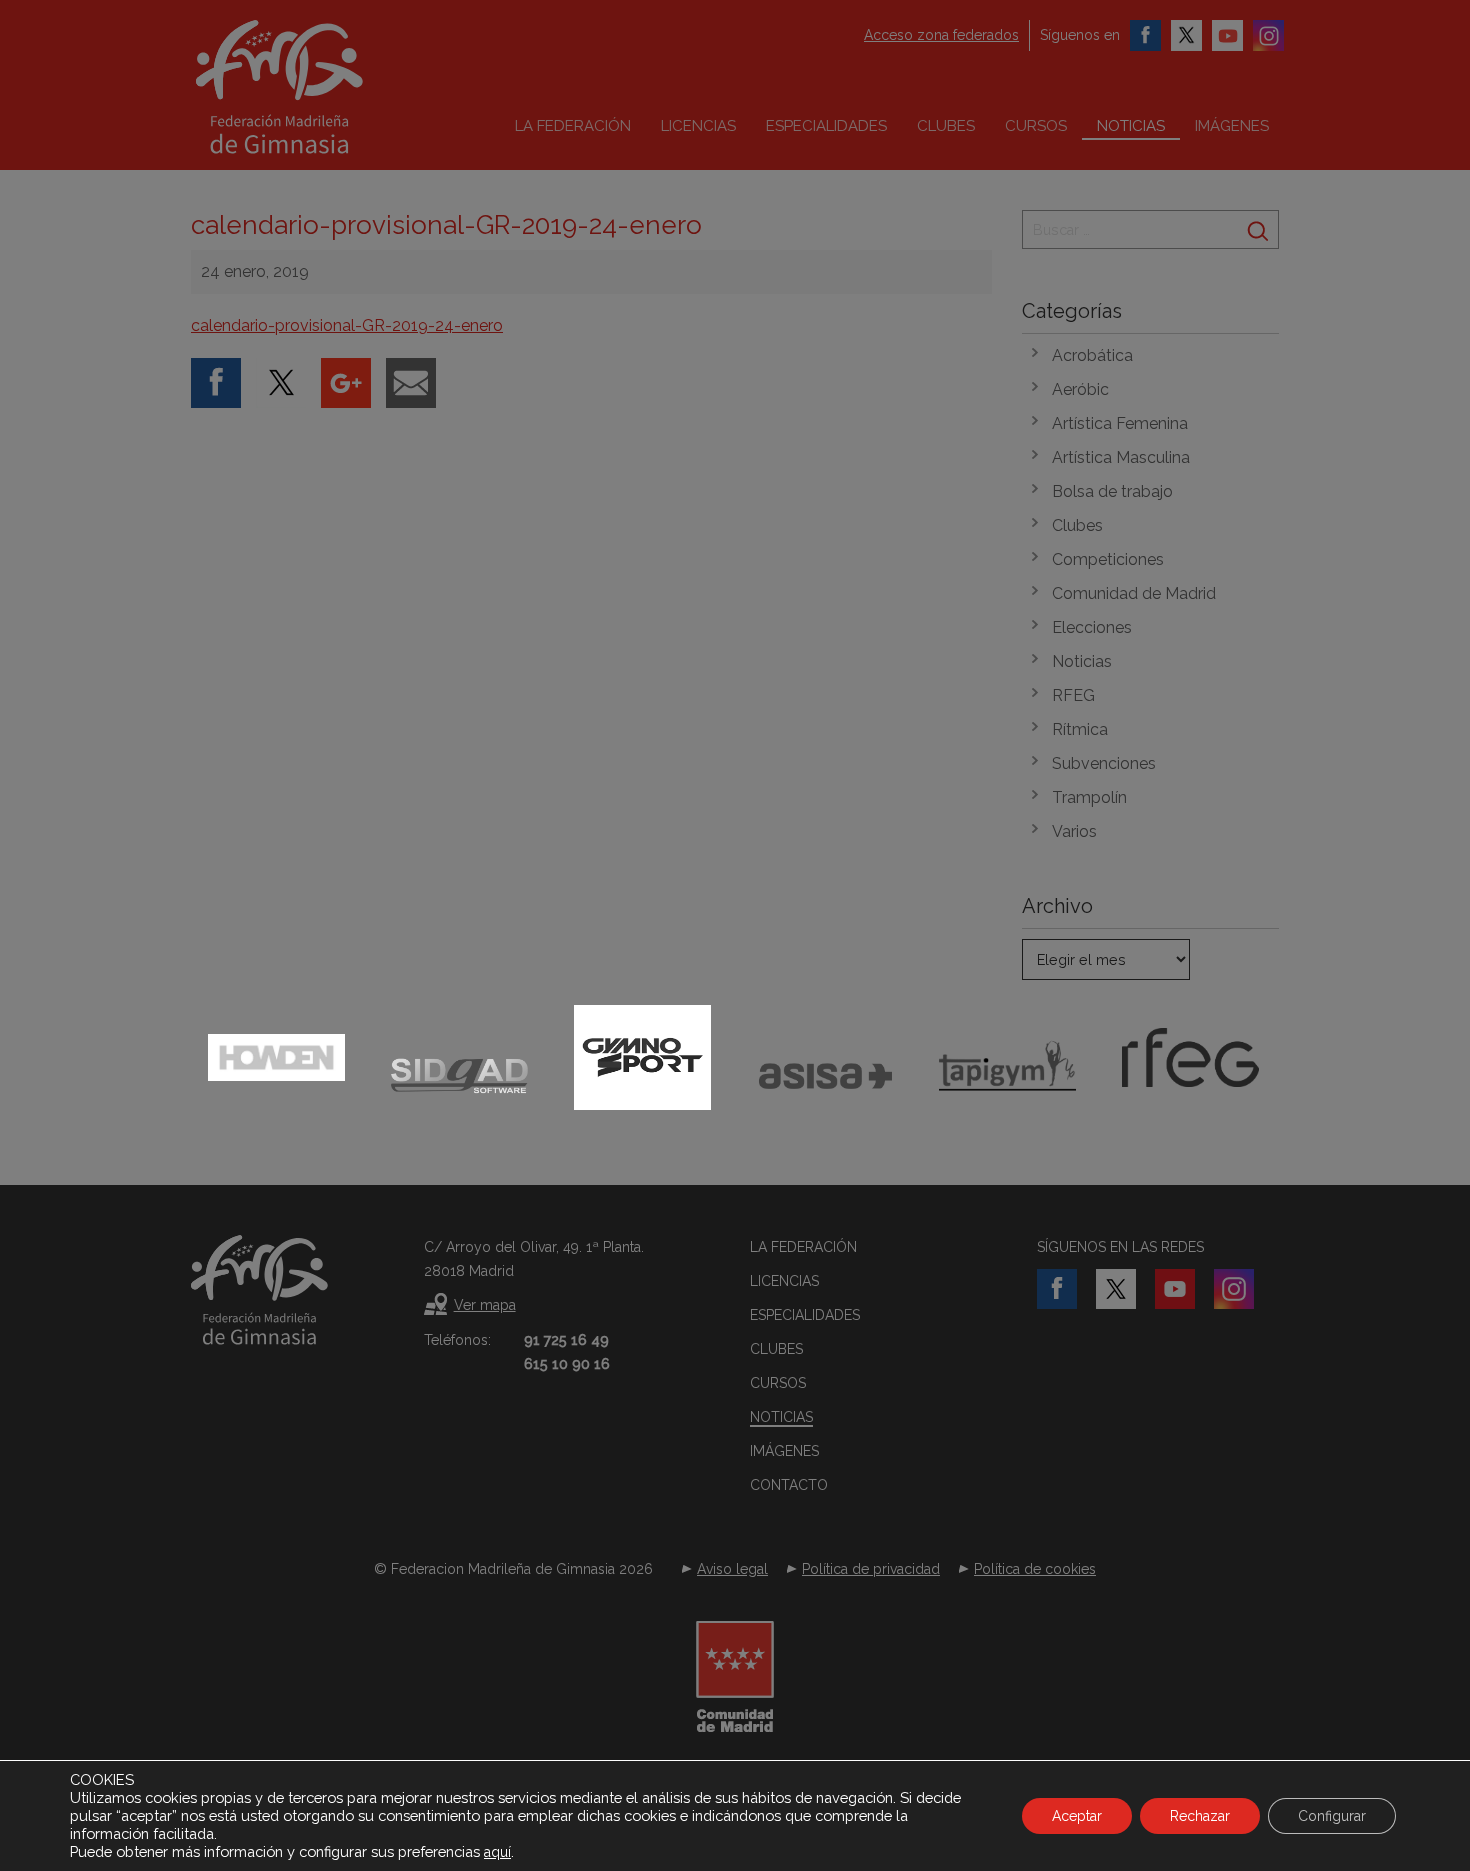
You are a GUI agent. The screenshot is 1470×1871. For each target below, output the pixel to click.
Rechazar (1200, 1816)
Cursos (1036, 126)
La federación (573, 126)
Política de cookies (1035, 1569)
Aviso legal (732, 1569)
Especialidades (826, 126)
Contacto (789, 1485)
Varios (1074, 831)
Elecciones (1092, 627)
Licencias (698, 126)
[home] (321, 87)
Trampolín (1089, 797)
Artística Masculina (1121, 457)
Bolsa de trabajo (1112, 491)
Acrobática (1092, 355)
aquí (497, 1852)
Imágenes (1232, 126)
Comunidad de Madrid (1134, 593)
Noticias (1131, 126)
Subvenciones (1104, 763)
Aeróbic (1080, 389)
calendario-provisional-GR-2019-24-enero (347, 325)
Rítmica (1080, 729)
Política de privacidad (871, 1569)
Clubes (946, 126)
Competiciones (1108, 559)
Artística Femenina (1120, 423)
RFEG (1073, 695)
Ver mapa (485, 1305)
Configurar (1332, 1816)
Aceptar (1077, 1816)
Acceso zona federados (941, 35)
